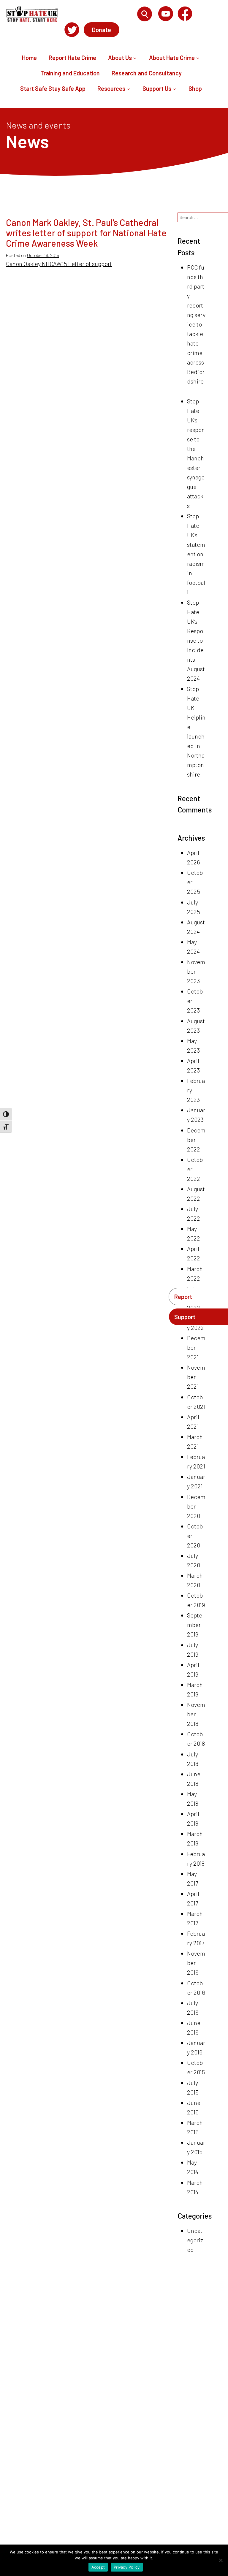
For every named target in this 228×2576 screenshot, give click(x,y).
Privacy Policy (127, 2567)
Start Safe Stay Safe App (53, 88)
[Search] (145, 14)
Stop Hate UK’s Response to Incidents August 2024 (196, 640)
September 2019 (195, 1625)
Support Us (157, 88)
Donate (102, 30)
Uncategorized (195, 2240)
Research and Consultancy (147, 73)
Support (185, 1317)
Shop (195, 88)
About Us (120, 58)
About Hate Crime (172, 58)
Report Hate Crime (72, 58)
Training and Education (70, 73)
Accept (98, 2567)
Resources (111, 88)
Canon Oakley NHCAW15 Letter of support (59, 264)
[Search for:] (100, 14)
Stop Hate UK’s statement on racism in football (196, 554)
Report (183, 1297)
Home (29, 58)
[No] (221, 2560)
